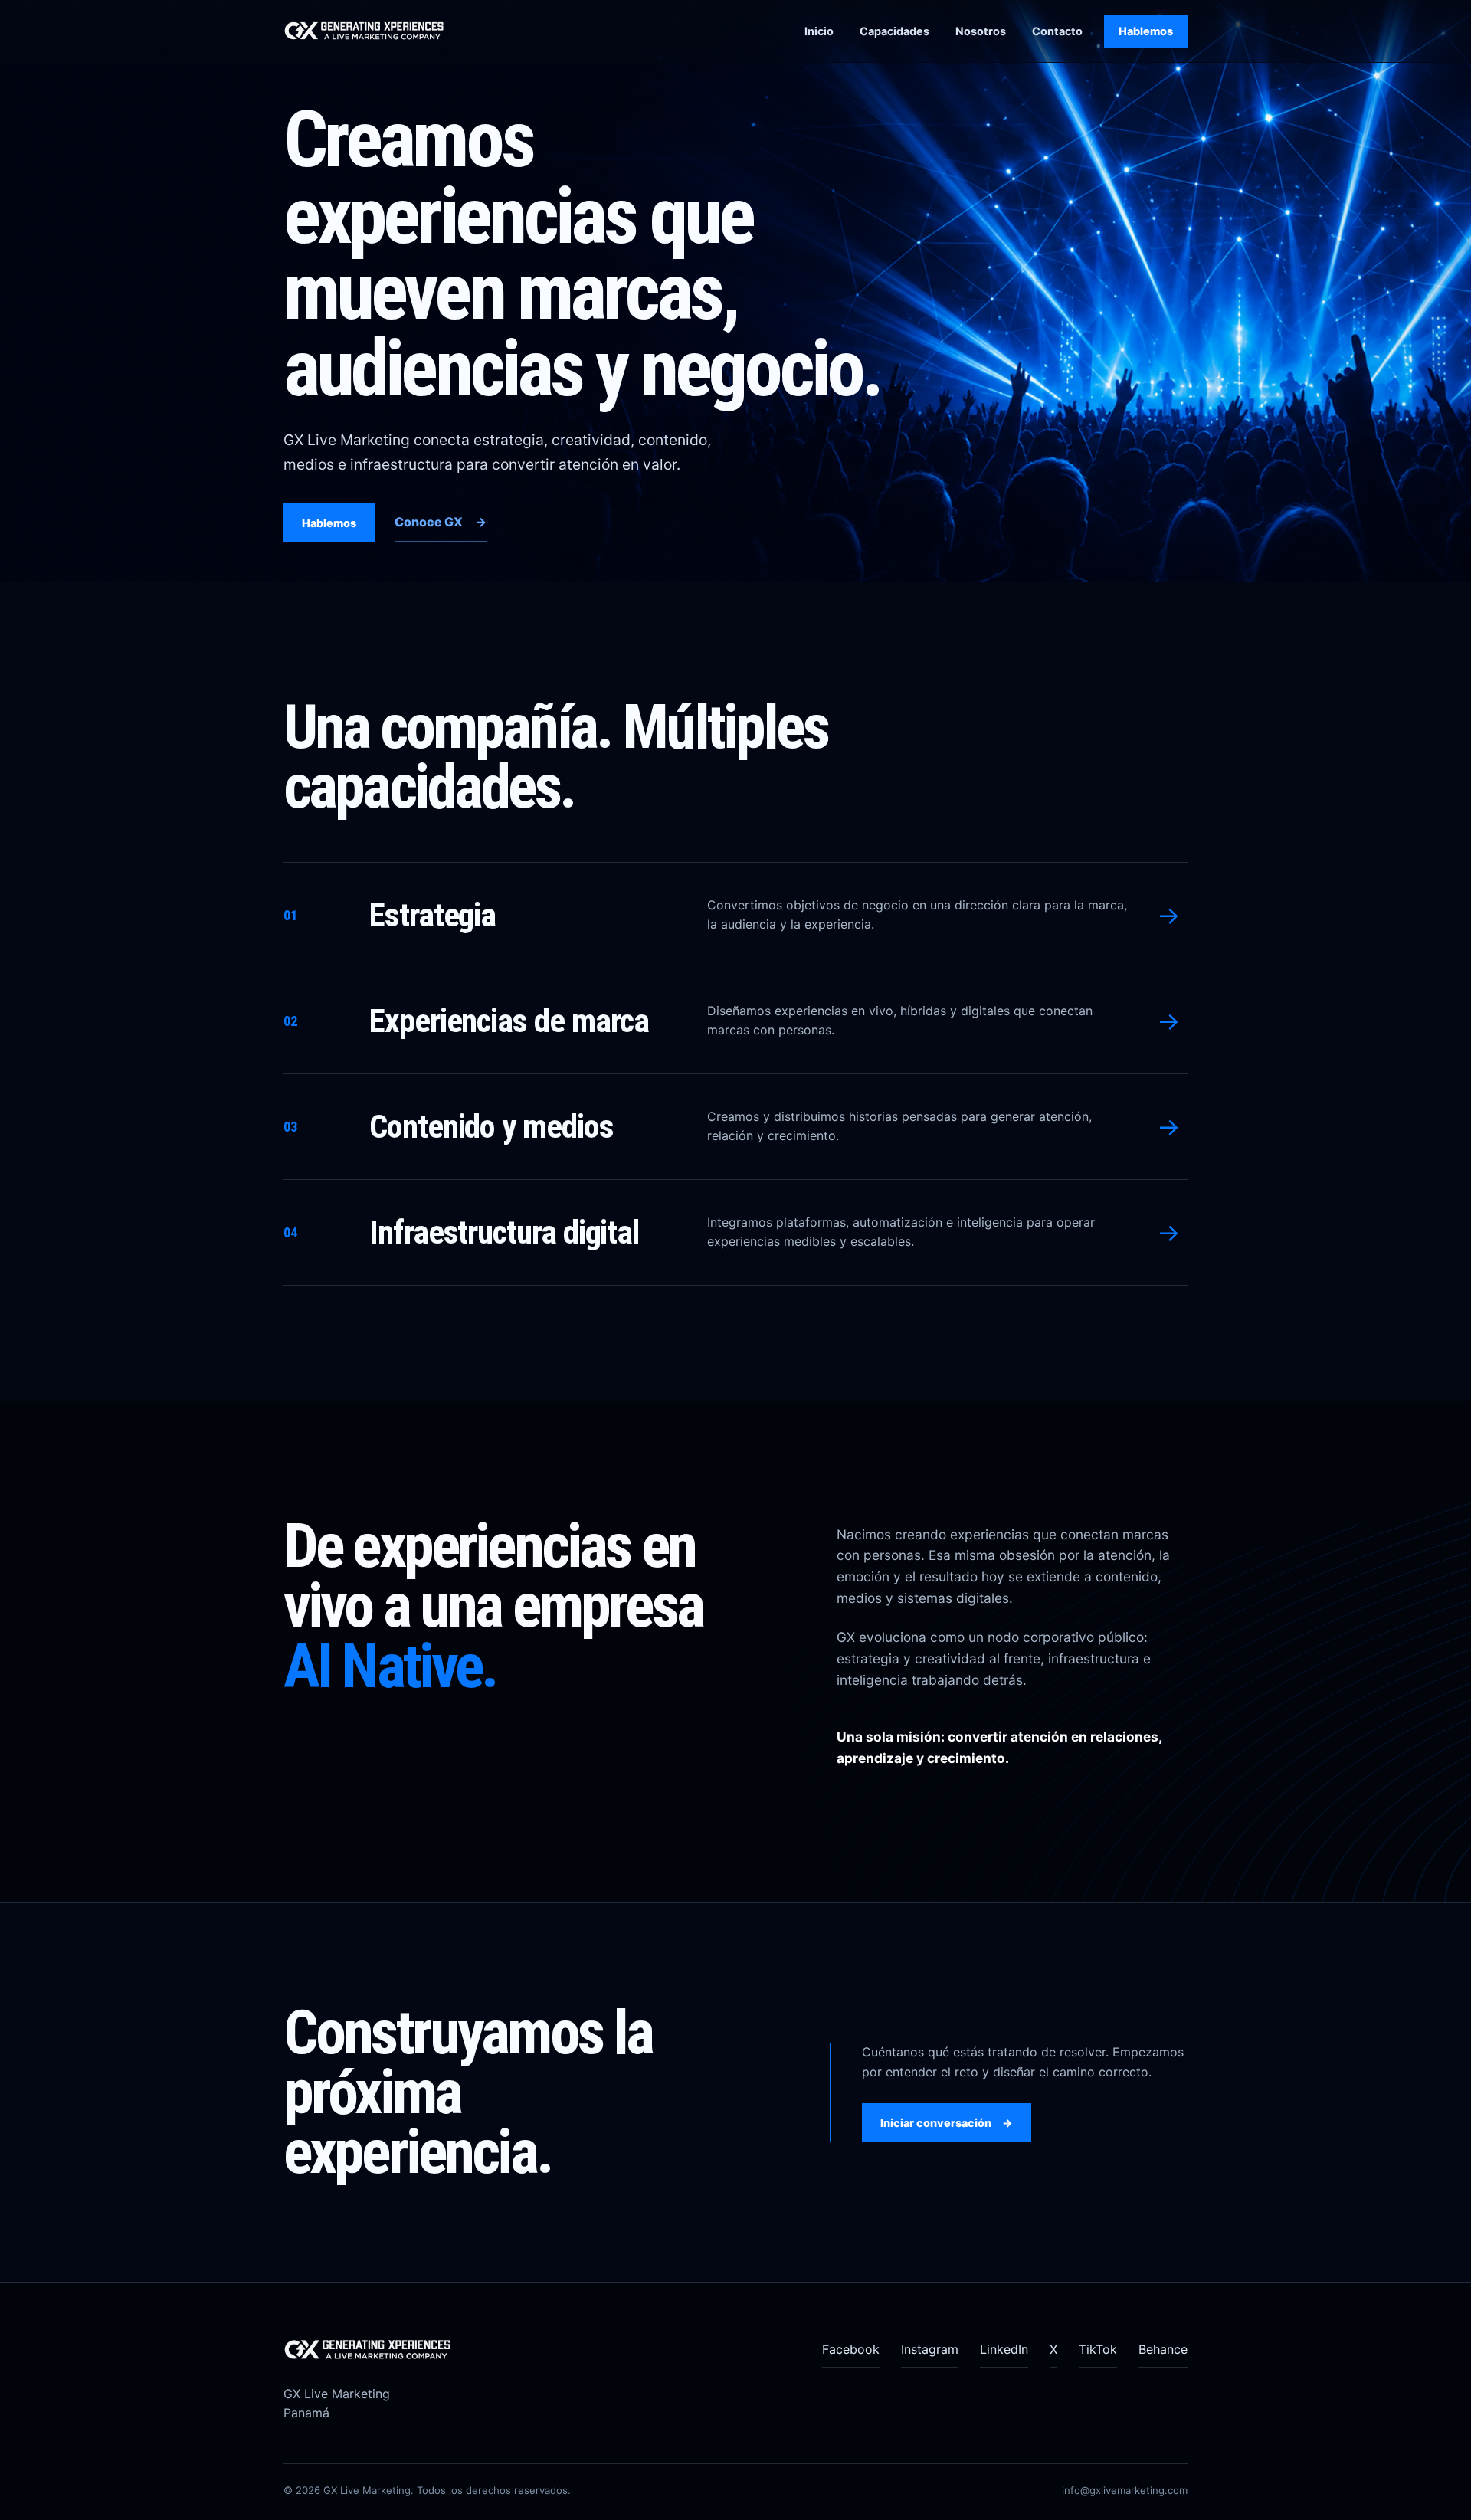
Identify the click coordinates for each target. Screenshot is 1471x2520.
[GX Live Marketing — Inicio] (375, 31)
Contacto (1057, 31)
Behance (1163, 2349)
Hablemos (1146, 31)
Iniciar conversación (947, 2123)
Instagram (930, 2349)
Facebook (851, 2349)
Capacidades (894, 31)
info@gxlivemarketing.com (1125, 2490)
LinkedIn (1004, 2349)
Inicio (819, 31)
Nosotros (981, 31)
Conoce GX (441, 522)
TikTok (1098, 2349)
